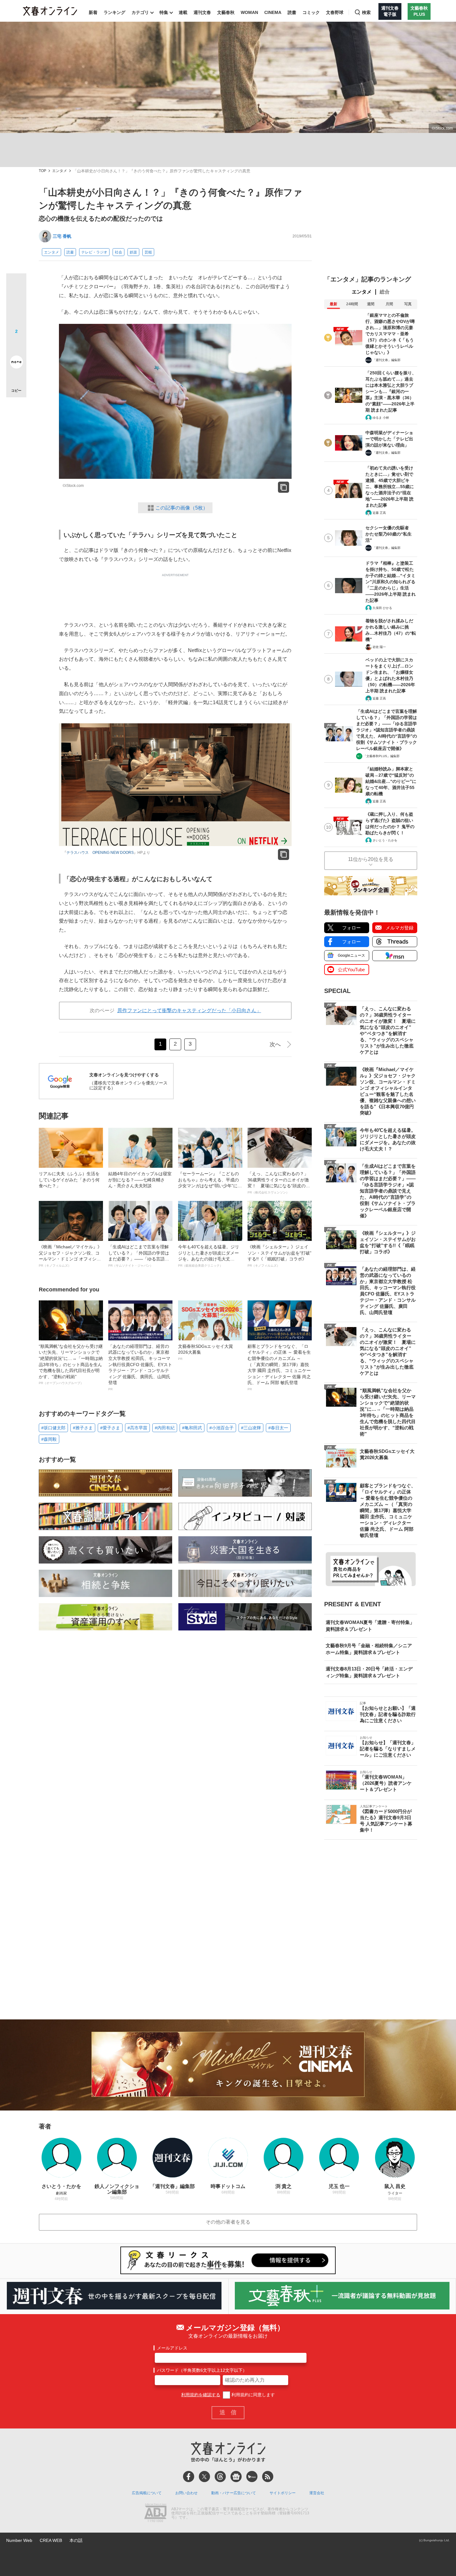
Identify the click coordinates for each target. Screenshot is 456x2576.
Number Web (19, 2540)
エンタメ (60, 171)
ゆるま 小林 (381, 418)
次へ (275, 1044)
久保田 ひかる (382, 608)
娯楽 (133, 252)
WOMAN (249, 12)
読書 (292, 12)
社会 (118, 252)
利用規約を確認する (201, 2395)
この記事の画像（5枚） (182, 508)
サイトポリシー (283, 2493)
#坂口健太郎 (53, 1428)
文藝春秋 (226, 12)
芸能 (148, 252)
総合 (385, 292)
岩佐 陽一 (379, 647)
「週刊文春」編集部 (387, 360)
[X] (204, 2477)
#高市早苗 (137, 1428)
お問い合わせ (186, 2493)
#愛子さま (110, 1428)
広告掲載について (147, 2493)
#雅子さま (83, 1428)
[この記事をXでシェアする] (16, 286)
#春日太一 (278, 1428)
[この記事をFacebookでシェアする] (16, 304)
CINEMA (273, 12)
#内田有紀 (165, 1428)
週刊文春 (202, 12)
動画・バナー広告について (234, 2493)
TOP (42, 171)
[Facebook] (189, 2477)
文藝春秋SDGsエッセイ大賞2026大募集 (206, 1352)
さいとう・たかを (385, 840)
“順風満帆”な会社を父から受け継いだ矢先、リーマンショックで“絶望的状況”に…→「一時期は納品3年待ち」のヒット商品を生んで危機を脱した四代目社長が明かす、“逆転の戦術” (71, 1364)
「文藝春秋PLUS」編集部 (381, 756)
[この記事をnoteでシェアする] (16, 363)
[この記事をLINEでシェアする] (16, 345)
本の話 (76, 2540)
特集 (164, 12)
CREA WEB (51, 2540)
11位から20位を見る (371, 859)
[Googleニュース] (236, 2477)
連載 (183, 12)
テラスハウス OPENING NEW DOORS (100, 853)
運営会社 (317, 2493)
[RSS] (268, 2477)
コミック (311, 12)
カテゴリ (140, 12)
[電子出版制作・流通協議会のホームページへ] (155, 2513)
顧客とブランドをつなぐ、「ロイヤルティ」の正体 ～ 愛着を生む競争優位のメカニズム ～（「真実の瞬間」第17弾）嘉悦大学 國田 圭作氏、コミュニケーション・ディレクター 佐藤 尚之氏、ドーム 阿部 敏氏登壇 (279, 1367)
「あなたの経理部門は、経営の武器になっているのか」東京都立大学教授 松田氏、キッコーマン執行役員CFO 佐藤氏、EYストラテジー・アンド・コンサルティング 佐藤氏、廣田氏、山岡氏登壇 (140, 1367)
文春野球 (335, 12)
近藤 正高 (379, 513)
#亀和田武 (192, 1428)
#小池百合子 (221, 1428)
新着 (93, 12)
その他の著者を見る (228, 2222)
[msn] (252, 2477)
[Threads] (220, 2477)
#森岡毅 (49, 1439)
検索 (366, 12)
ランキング (114, 12)
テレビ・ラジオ (94, 252)
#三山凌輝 (251, 1428)
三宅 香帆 (62, 236)
